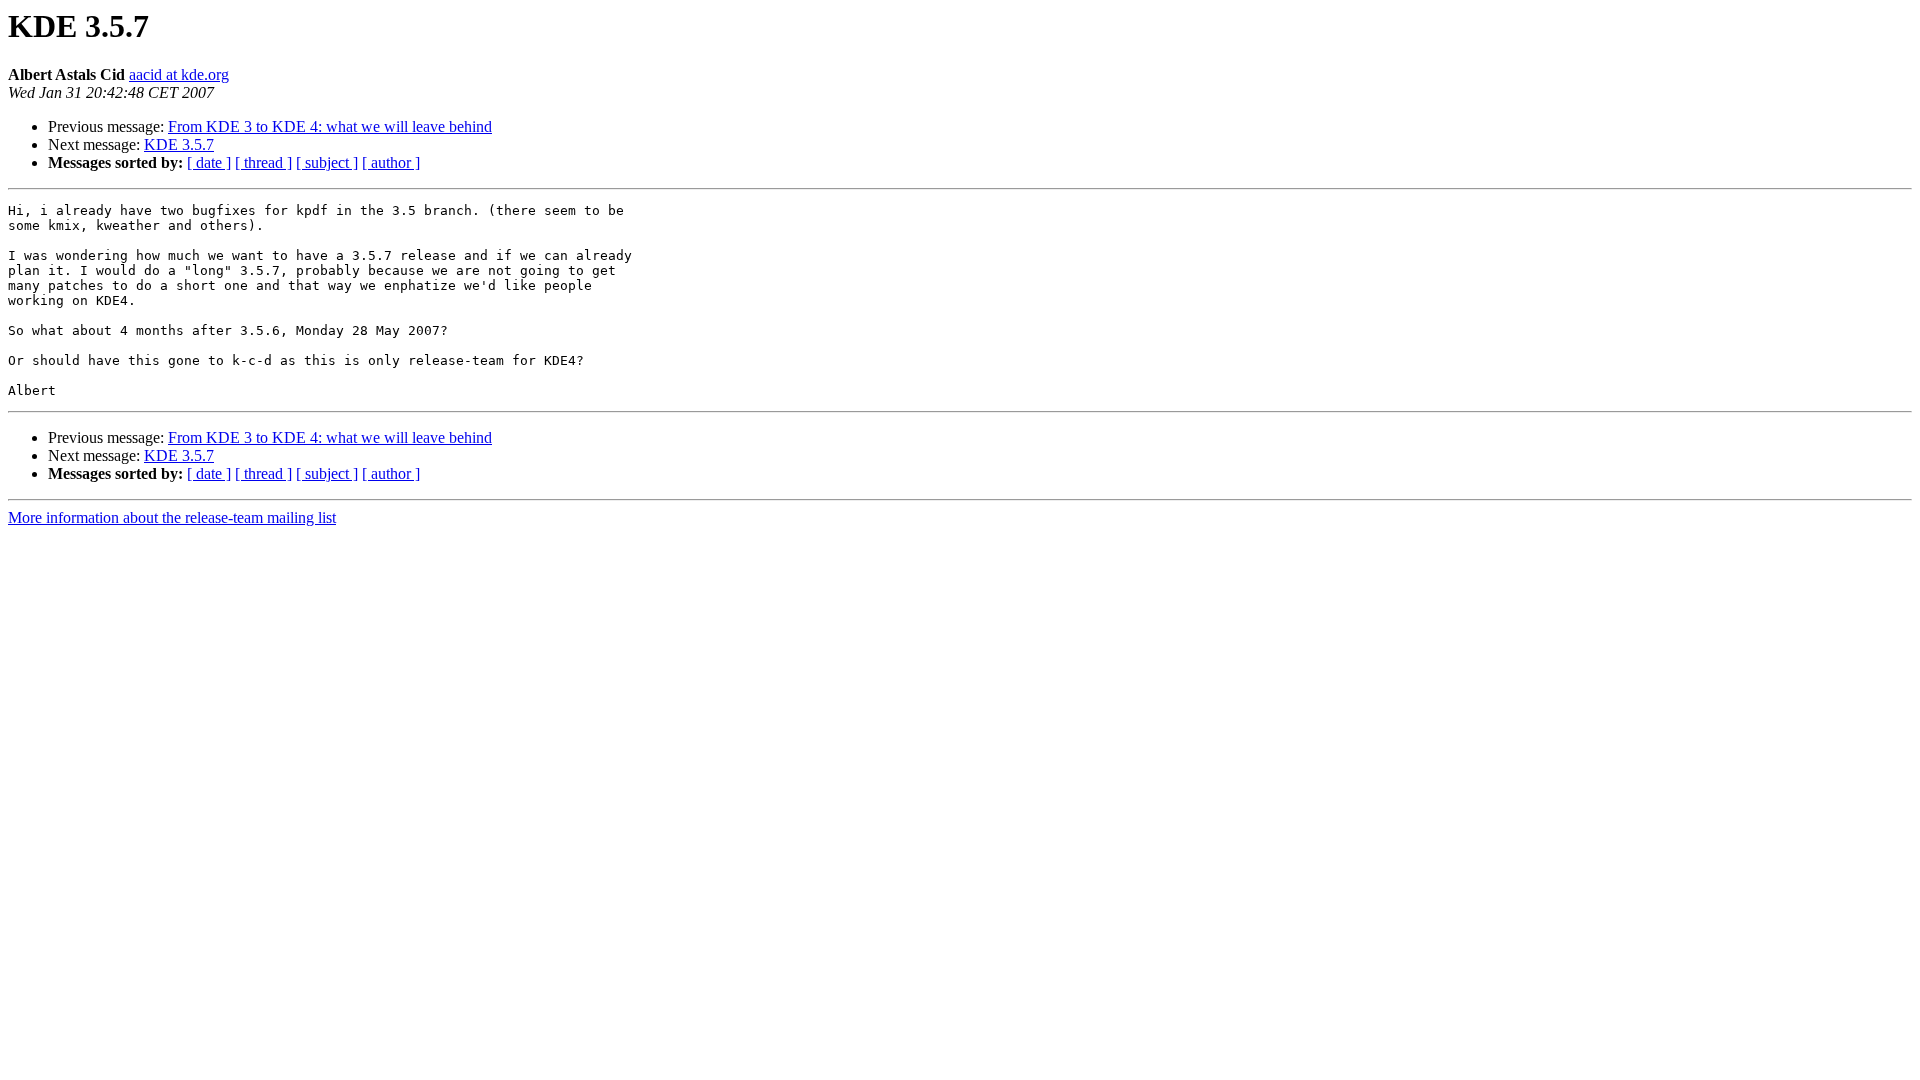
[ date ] (209, 162)
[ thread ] (263, 162)
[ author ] (391, 162)
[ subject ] (327, 162)
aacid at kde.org (179, 74)
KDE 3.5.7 (179, 144)
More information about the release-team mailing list (172, 517)
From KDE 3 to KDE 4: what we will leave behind (330, 126)
